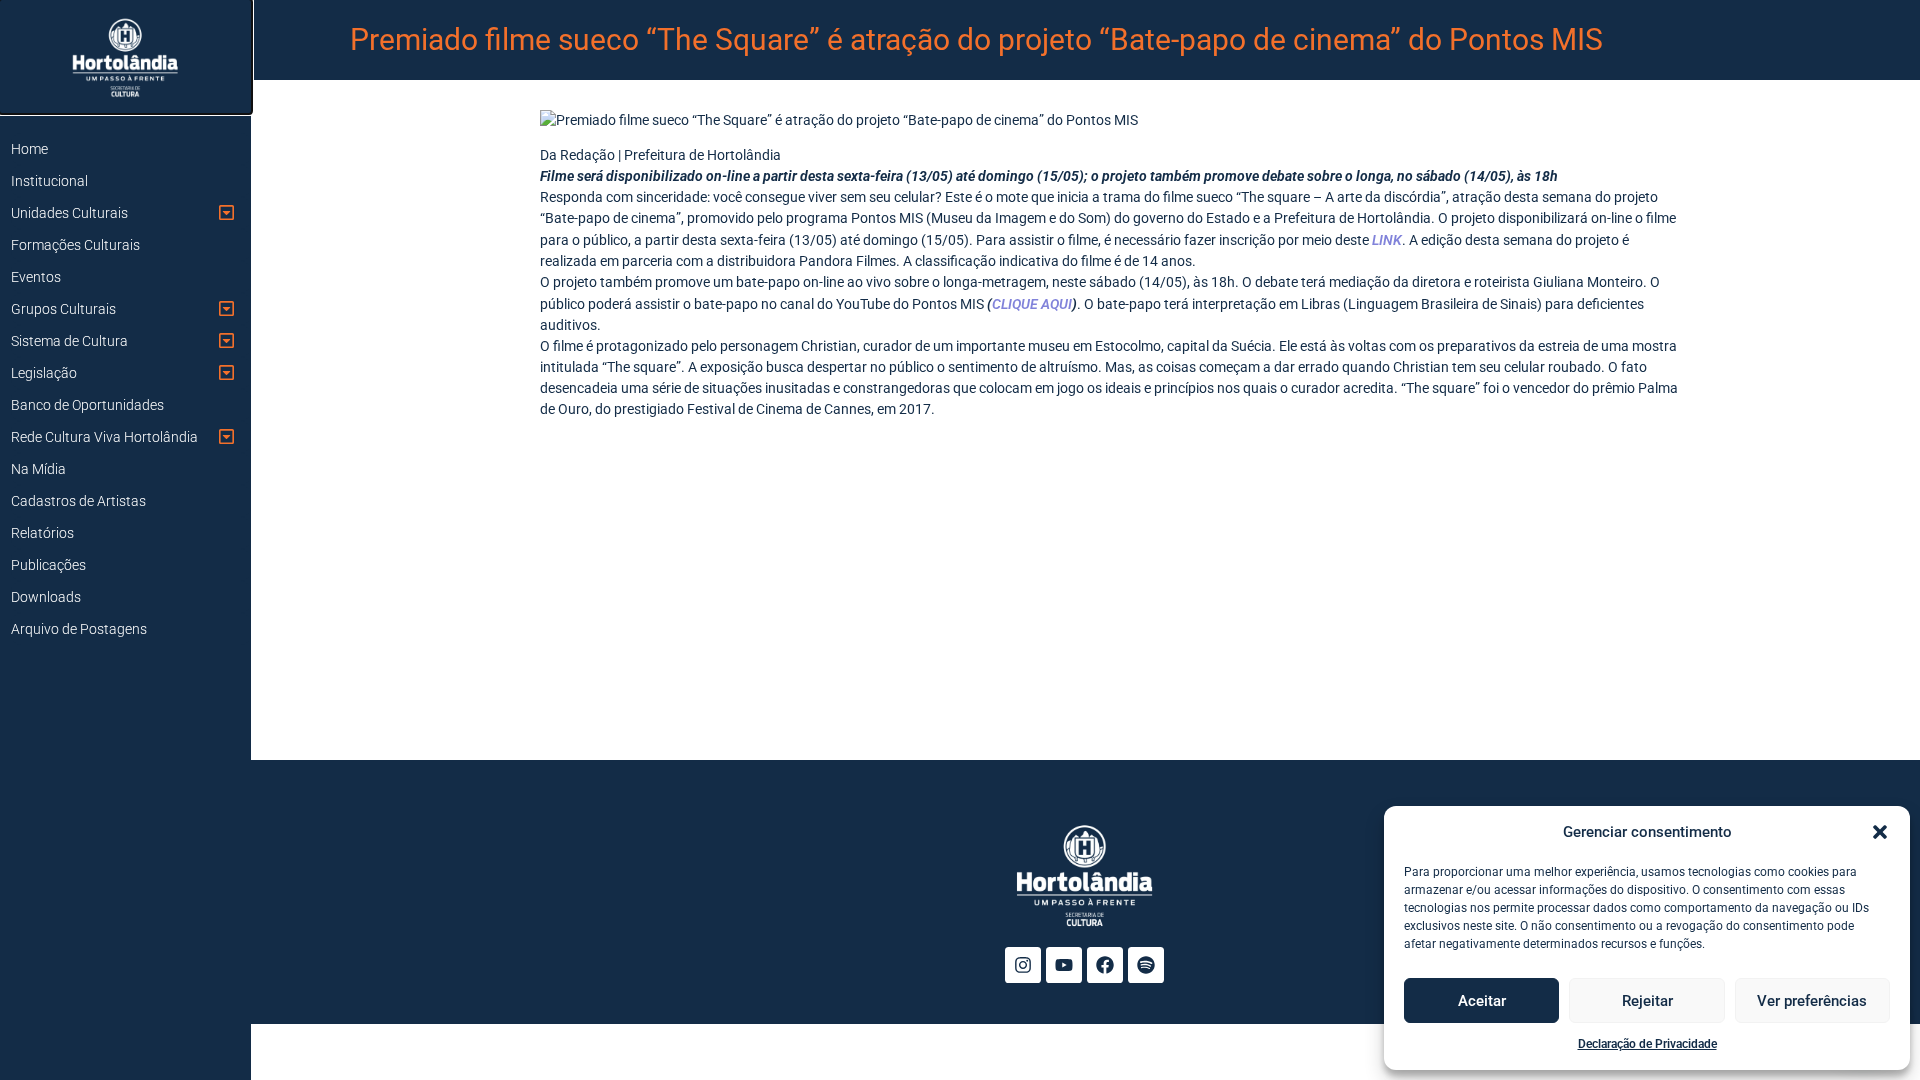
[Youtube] (1064, 965)
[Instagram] (1023, 965)
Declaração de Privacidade (1647, 1044)
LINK (1387, 240)
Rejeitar (1647, 1001)
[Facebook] (1105, 965)
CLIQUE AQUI (1032, 304)
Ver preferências (1812, 1001)
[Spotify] (1146, 965)
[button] (1880, 832)
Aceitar (1482, 1001)
